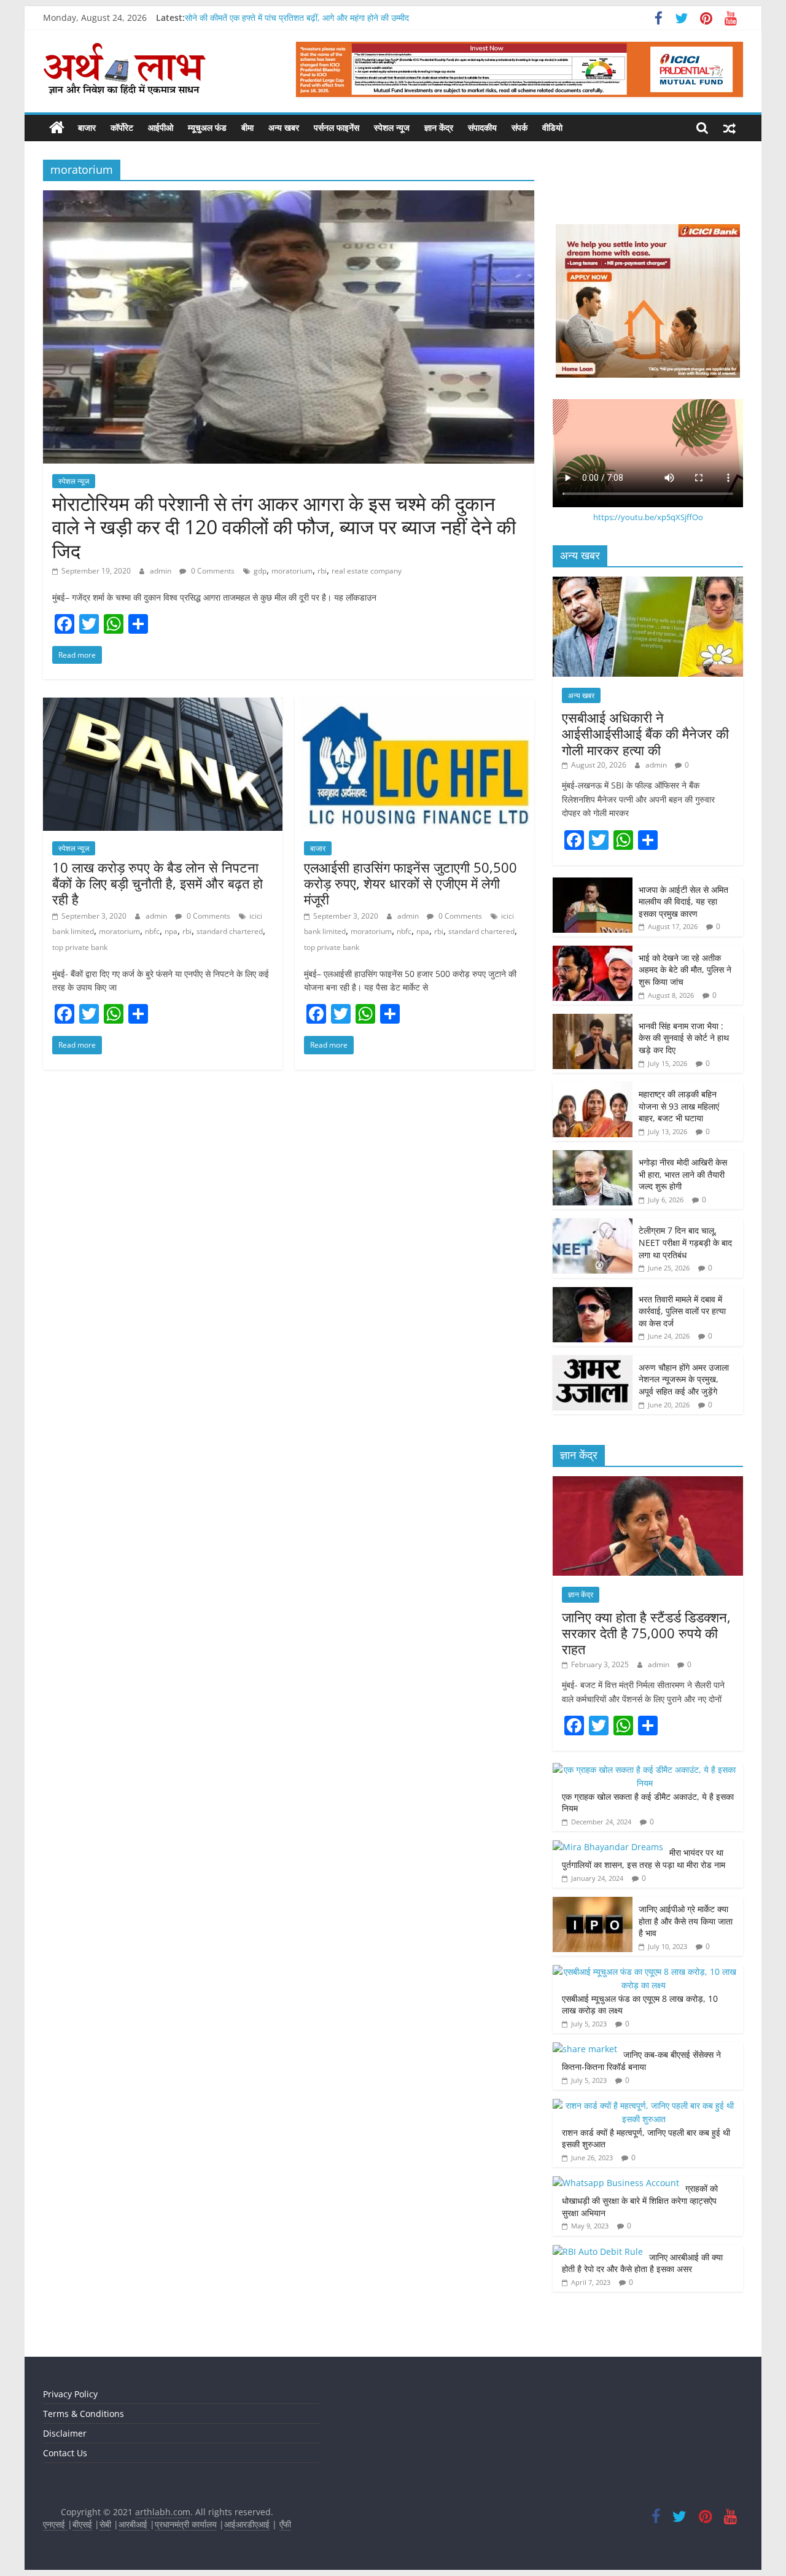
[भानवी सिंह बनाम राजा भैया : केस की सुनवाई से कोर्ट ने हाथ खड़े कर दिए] (593, 1020)
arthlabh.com (163, 2512)
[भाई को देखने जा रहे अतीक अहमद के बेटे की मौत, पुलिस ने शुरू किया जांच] (593, 952)
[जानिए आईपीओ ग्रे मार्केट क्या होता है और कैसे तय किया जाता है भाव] (593, 1903)
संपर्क (519, 127)
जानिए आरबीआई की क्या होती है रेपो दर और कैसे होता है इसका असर (642, 2263)
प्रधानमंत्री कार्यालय (186, 2524)
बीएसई (82, 2524)
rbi (322, 571)
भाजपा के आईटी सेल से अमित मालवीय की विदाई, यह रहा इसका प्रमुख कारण (683, 901)
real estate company (367, 571)
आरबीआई (134, 2524)
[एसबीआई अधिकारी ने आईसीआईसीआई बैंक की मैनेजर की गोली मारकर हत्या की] (648, 583)
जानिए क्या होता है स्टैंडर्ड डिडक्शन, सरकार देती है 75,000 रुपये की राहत (646, 1633)
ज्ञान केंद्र (439, 127)
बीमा (247, 127)
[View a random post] (730, 128)
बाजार (87, 127)
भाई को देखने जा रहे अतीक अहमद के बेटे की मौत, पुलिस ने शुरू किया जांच (685, 970)
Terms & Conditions (84, 2414)
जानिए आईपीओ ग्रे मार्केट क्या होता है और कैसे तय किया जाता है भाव (686, 1921)
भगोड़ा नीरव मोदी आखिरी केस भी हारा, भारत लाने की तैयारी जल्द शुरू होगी (683, 1174)
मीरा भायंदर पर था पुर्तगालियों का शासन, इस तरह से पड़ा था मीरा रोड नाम (645, 1858)
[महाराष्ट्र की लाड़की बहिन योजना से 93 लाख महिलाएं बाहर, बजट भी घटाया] (593, 1088)
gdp (260, 571)
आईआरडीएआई (247, 2524)
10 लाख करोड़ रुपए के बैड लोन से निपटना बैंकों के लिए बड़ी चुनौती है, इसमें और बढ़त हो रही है (158, 883)
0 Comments (212, 571)
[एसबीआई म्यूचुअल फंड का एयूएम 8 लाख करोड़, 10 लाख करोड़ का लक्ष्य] (645, 1971)
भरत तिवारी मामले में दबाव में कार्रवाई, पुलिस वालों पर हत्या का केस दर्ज (682, 1311)
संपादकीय (482, 127)
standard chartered (230, 931)
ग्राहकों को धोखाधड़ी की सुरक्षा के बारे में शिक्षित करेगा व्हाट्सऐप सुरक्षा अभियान (640, 2200)
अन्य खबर (284, 127)
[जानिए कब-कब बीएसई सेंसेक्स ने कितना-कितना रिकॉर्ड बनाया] (585, 2049)
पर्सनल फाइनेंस (337, 127)
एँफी (285, 2524)
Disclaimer (65, 2433)
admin (161, 571)
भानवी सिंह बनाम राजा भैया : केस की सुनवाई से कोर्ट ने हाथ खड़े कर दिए (684, 1038)
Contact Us (65, 2453)
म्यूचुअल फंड (207, 127)
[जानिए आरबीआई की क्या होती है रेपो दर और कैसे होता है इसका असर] (598, 2251)
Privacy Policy (70, 2394)
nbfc (152, 931)
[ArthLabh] (57, 128)
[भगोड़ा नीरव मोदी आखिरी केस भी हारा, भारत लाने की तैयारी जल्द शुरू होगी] (593, 1157)
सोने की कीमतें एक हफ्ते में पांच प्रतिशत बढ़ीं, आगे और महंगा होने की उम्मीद (297, 18)
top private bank (80, 947)
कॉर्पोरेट (122, 127)
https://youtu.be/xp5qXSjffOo (648, 517)
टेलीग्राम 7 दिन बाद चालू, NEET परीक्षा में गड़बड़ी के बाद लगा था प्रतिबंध (685, 1242)
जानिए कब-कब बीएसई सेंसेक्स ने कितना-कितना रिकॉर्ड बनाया (641, 2060)
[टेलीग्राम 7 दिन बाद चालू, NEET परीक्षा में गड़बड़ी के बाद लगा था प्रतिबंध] (593, 1225)
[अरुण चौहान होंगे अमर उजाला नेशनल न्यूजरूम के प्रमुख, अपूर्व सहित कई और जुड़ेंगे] (593, 1362)
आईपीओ (161, 127)
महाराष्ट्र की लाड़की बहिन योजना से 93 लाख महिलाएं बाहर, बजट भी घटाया (679, 1106)
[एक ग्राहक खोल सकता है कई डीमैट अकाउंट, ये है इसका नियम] (645, 1769)
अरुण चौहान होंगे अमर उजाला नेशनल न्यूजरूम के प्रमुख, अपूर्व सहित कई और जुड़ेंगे (684, 1379)
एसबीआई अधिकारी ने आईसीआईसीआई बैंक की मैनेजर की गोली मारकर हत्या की (645, 733)
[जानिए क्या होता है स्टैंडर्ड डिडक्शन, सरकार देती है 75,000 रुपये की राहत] (648, 1483)
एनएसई (55, 2524)
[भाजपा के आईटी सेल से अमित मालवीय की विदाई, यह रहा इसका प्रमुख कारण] (593, 884)
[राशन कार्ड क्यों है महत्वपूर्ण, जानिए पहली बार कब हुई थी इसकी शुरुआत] (645, 2105)
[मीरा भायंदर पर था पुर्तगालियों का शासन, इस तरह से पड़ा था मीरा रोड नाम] (608, 1847)
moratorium (292, 571)
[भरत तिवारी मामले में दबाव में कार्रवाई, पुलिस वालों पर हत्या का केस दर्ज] (593, 1294)
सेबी (105, 2524)
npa (171, 931)
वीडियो (552, 127)
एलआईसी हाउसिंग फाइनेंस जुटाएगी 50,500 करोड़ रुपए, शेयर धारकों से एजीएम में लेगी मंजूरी (411, 883)
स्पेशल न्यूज (392, 127)
